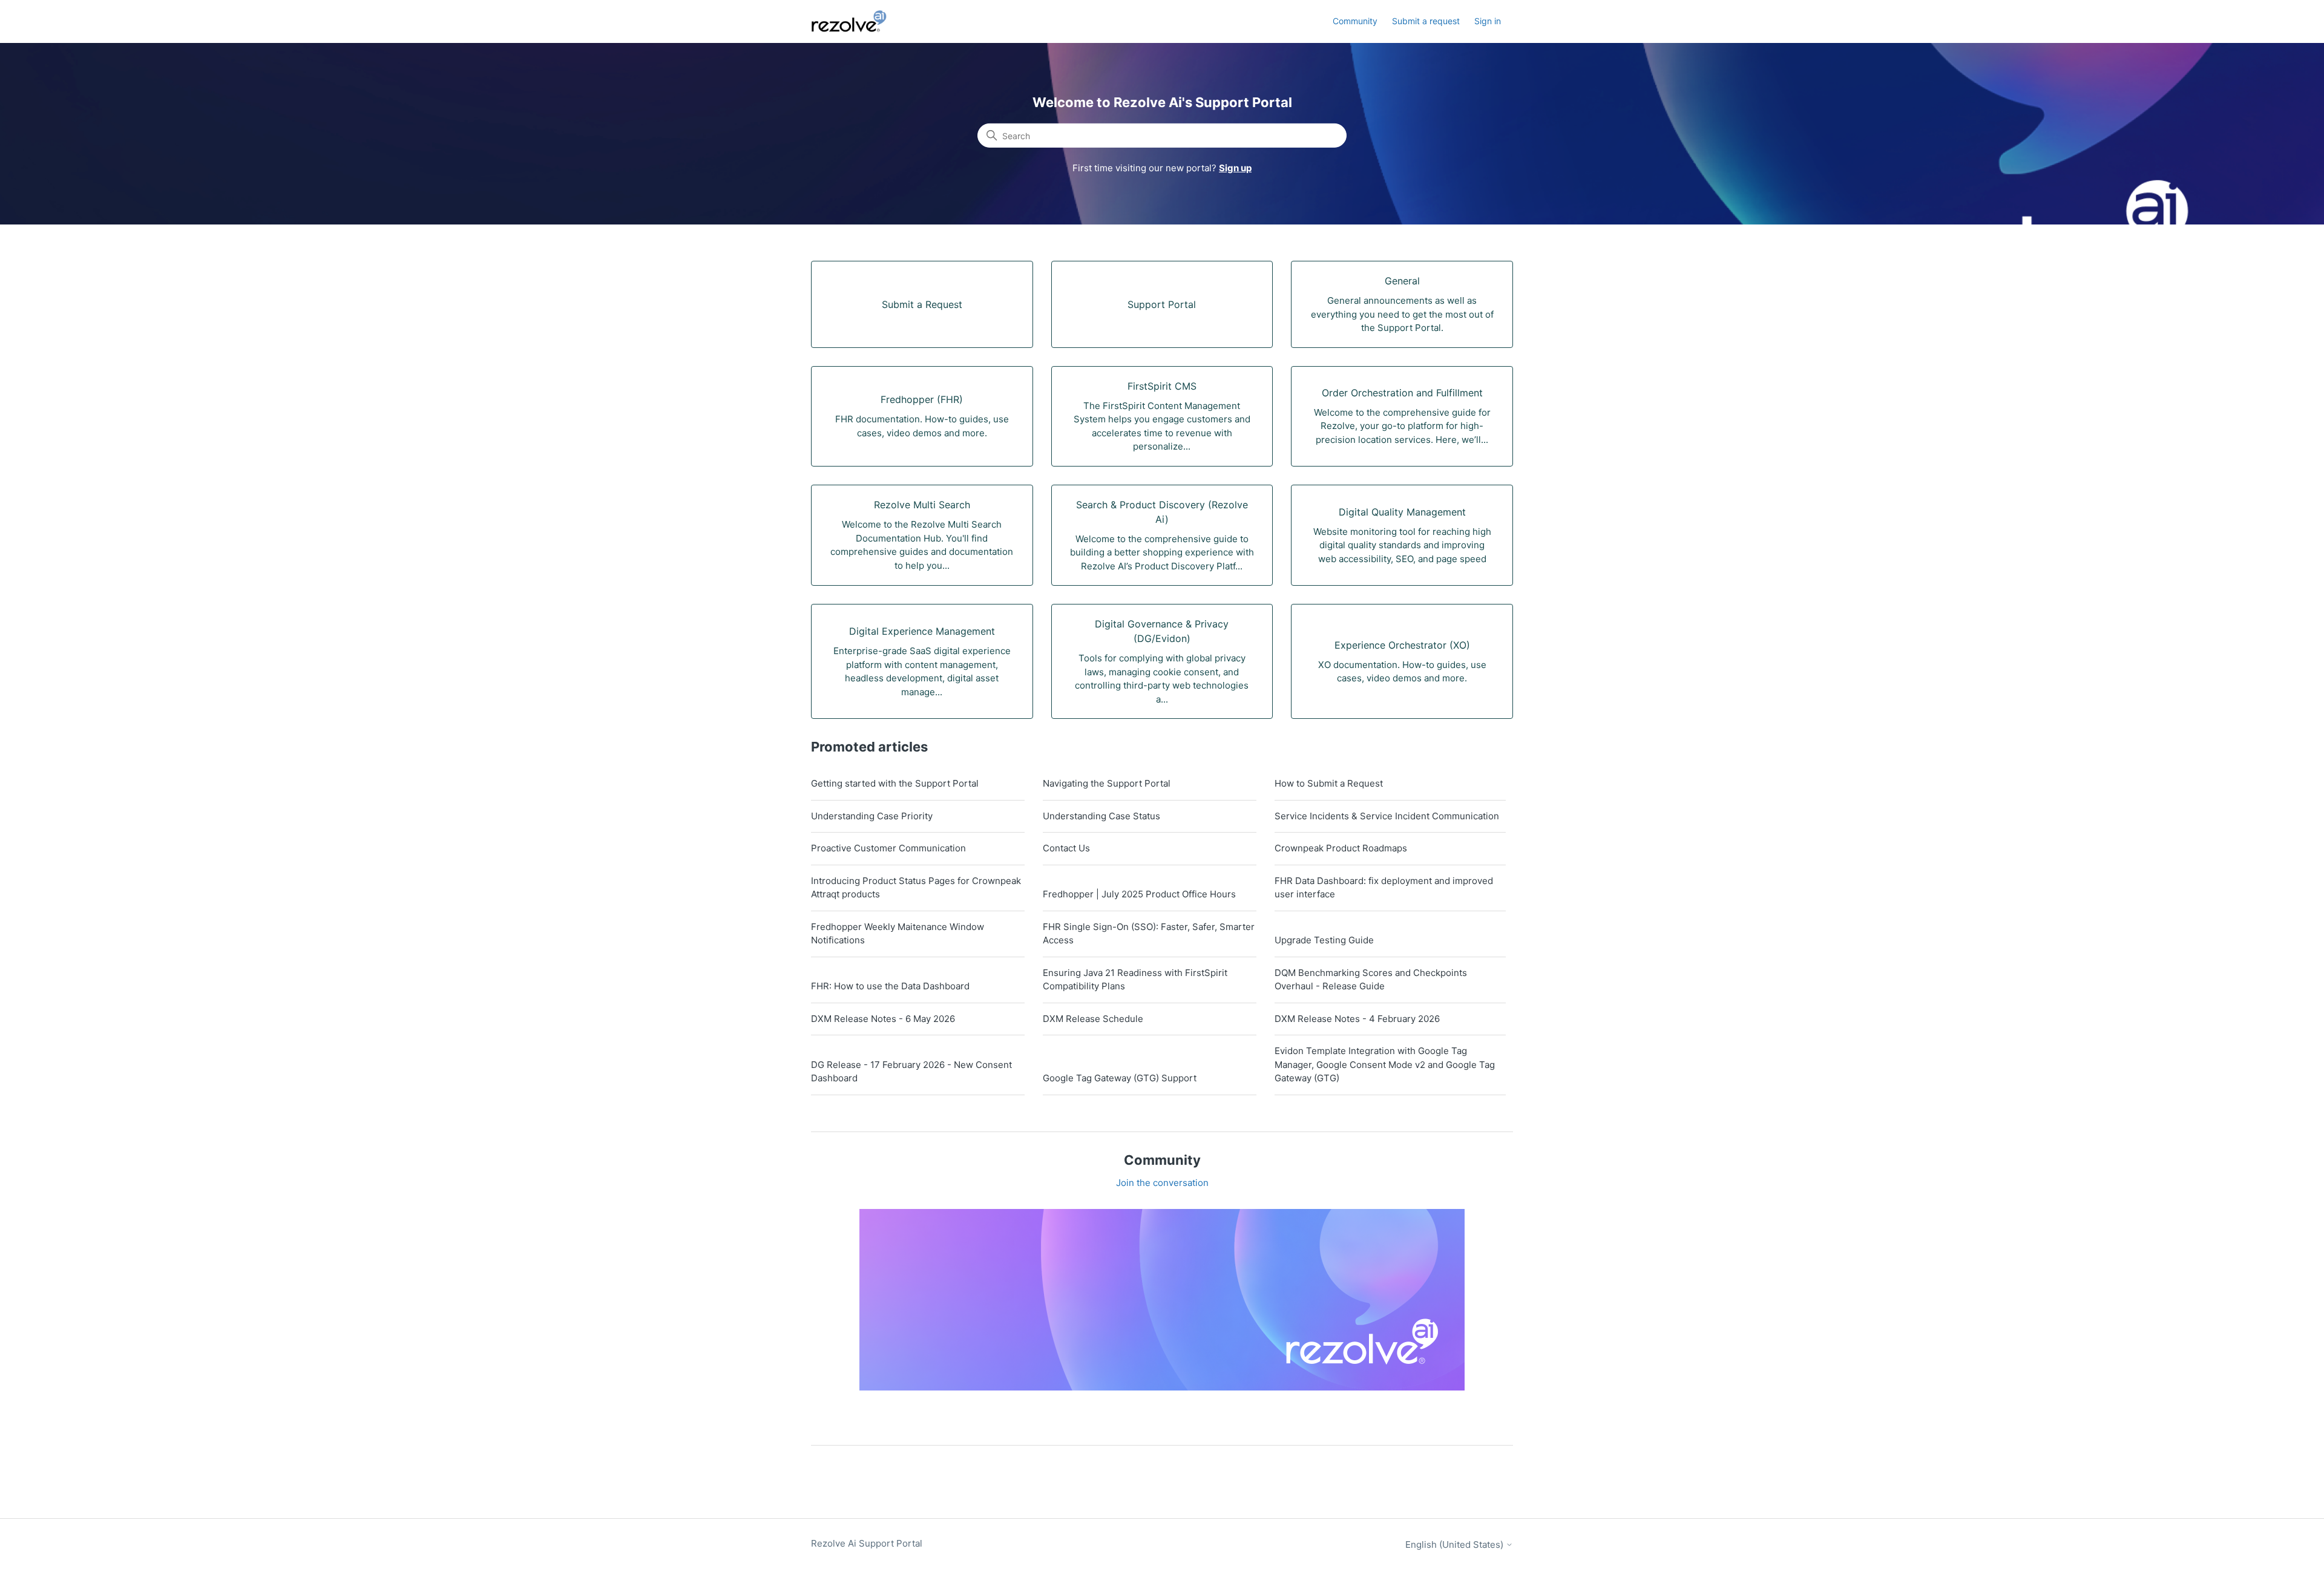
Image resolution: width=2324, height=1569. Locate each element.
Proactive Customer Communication (888, 848)
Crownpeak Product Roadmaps (1341, 848)
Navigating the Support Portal (1107, 783)
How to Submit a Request (1329, 783)
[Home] (856, 21)
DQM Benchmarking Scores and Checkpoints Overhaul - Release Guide (1371, 980)
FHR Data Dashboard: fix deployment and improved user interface (1384, 888)
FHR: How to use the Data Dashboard (890, 986)
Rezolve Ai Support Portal (867, 1543)
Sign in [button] (1488, 21)
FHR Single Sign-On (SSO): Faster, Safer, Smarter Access (1149, 934)
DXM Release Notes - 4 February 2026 (1357, 1019)
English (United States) (1456, 1544)
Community (1355, 21)
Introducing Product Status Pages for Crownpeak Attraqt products (916, 888)
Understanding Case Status (1101, 816)
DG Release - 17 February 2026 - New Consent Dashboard (911, 1072)
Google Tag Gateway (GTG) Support (1120, 1078)
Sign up (1235, 168)
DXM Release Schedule (1093, 1019)
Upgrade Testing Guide (1324, 940)
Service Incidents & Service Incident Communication (1387, 816)
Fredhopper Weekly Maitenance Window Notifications (898, 934)
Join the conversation (1162, 1183)
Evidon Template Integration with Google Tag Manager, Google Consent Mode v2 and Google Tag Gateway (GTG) (1385, 1064)
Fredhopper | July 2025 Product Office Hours (1139, 894)
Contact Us (1066, 848)
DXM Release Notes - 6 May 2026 (883, 1019)
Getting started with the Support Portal (895, 783)
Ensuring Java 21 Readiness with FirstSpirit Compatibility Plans (1135, 980)
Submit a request (1426, 21)
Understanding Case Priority (872, 816)
